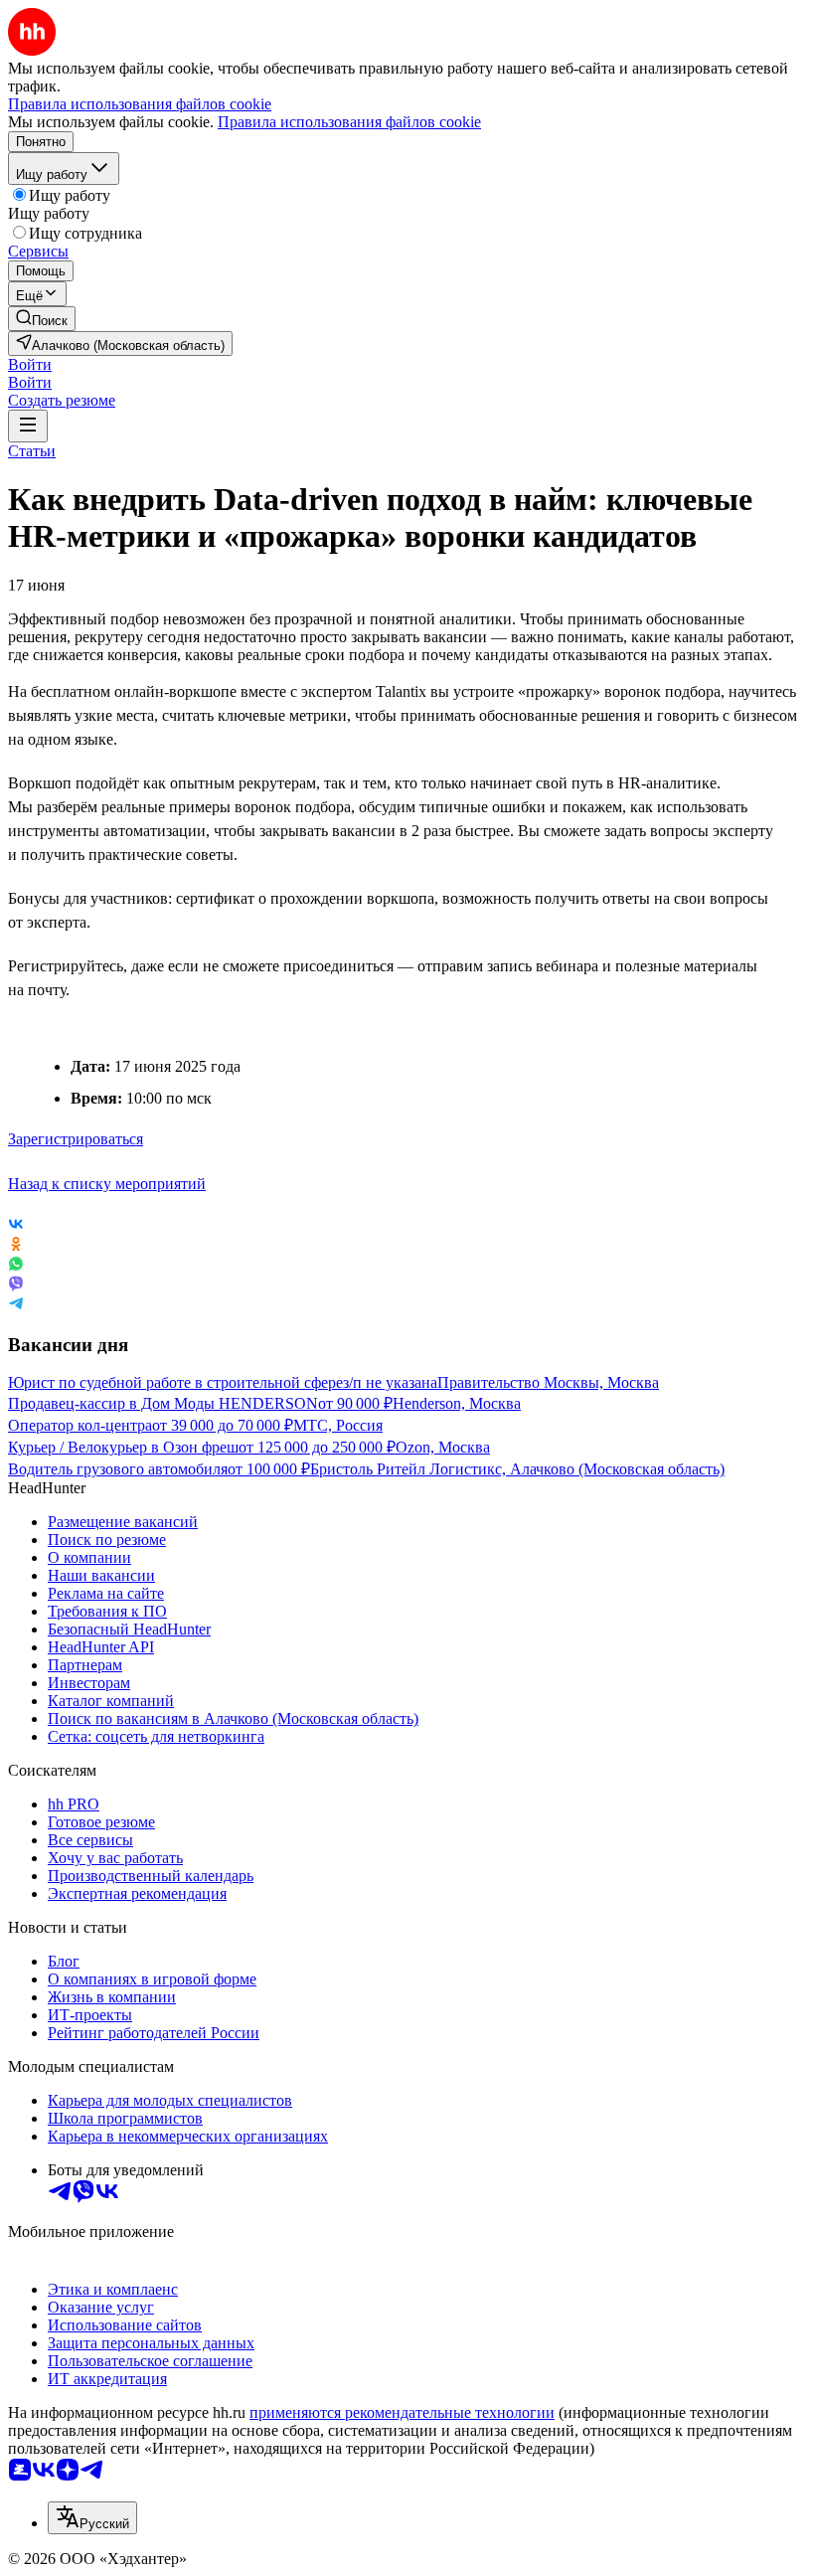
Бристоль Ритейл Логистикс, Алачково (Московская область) (517, 1469)
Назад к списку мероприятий (107, 1184)
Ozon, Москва (443, 1447)
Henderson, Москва (457, 1403)
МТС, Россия (338, 1425)
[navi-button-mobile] (28, 426)
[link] (42, 319)
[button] (30, 364)
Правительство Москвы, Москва (548, 1382)
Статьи (32, 451)
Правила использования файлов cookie (349, 122)
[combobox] (92, 2518)
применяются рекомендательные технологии (402, 2412)
